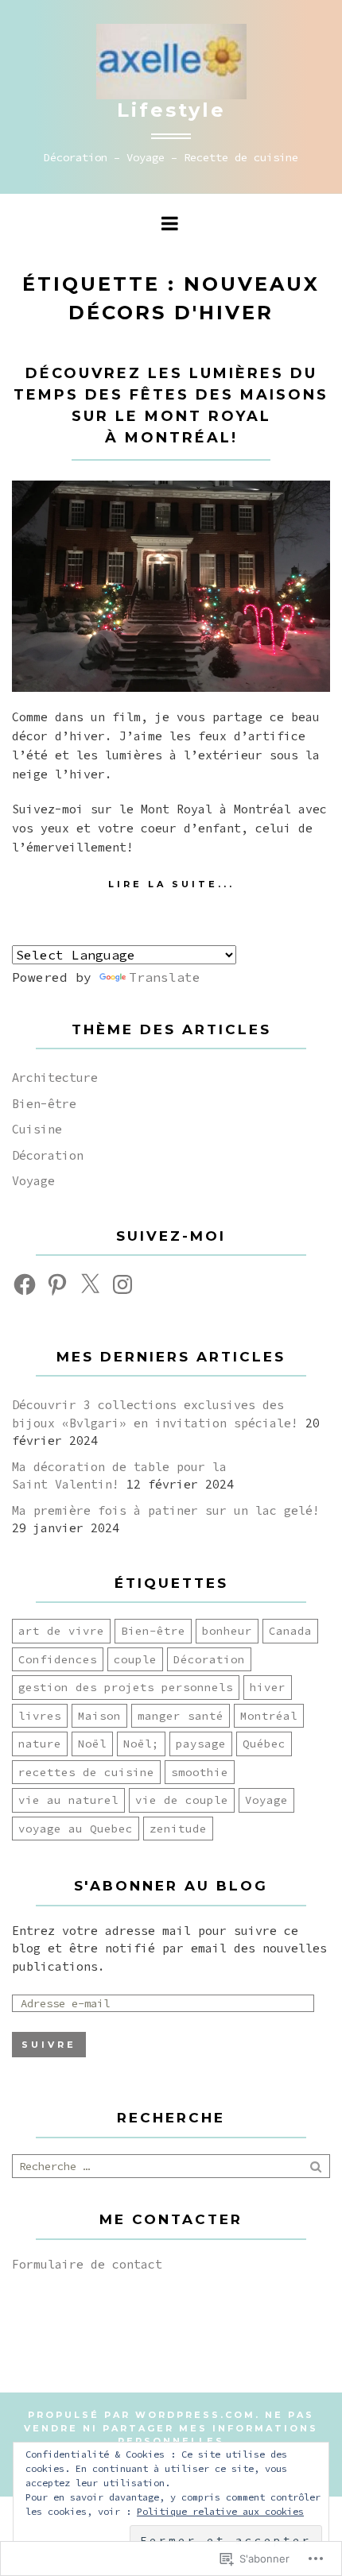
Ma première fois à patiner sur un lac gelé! (166, 1510)
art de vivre (61, 1631)
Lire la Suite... (171, 884)
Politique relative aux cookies (220, 2511)
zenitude (178, 1829)
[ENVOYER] (317, 2166)
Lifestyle (171, 110)
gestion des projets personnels (126, 1687)
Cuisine (37, 1129)
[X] (90, 1284)
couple (135, 1659)
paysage (201, 1744)
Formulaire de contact (87, 2264)
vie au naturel (68, 1800)
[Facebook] (25, 1284)
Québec (264, 1744)
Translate (165, 977)
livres (40, 1716)
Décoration (48, 1155)
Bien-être (44, 1104)
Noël (92, 1744)
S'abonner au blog (171, 1886)
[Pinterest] (57, 1284)
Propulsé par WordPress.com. (144, 2415)
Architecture (55, 1078)
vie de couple (182, 1800)
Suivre (49, 2045)
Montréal (269, 1716)
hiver (268, 1687)
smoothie (200, 1772)
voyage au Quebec (76, 1829)
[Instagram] (122, 1284)
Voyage (33, 1181)
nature (40, 1744)
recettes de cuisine (86, 1772)
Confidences (58, 1659)
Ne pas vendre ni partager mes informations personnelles (171, 2428)
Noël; (141, 1744)
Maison (99, 1716)
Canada (290, 1631)
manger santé (181, 1716)
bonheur (227, 1631)
